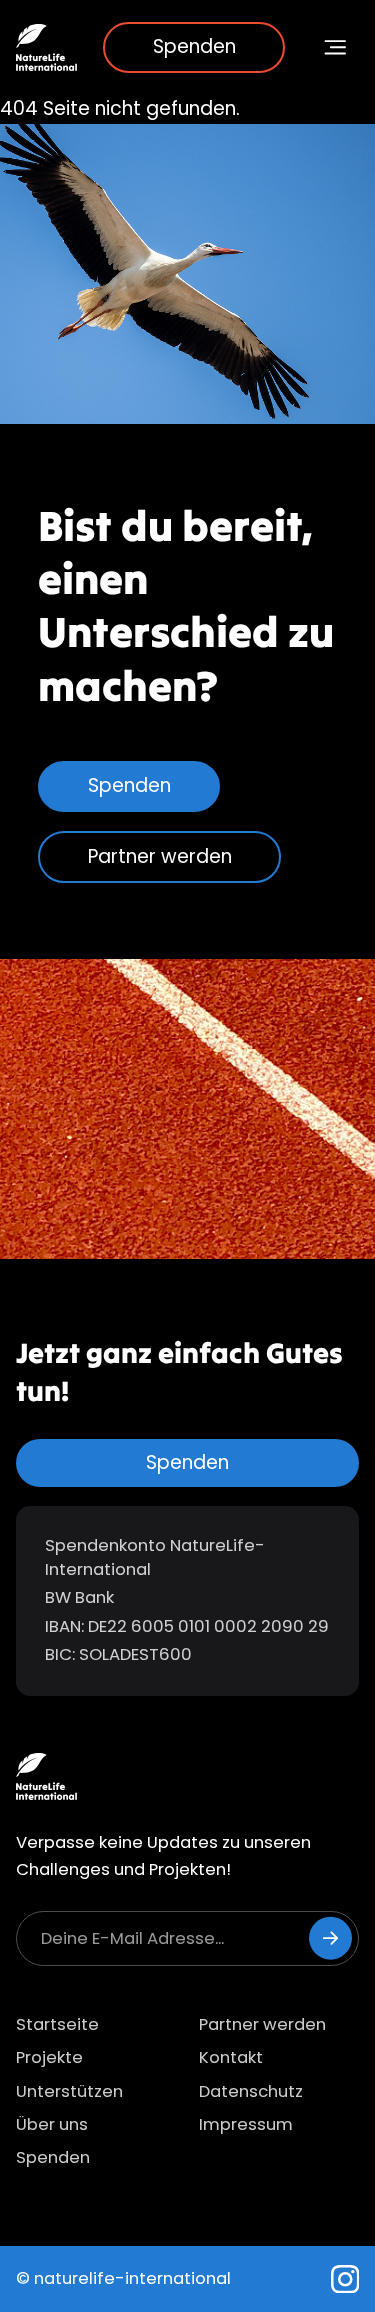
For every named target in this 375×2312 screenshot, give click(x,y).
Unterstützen (69, 2091)
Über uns (52, 2124)
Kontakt (231, 2057)
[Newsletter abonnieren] (330, 1938)
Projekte (49, 2057)
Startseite (57, 2024)
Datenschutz (251, 2091)
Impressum (246, 2124)
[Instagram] (345, 2279)
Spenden (194, 46)
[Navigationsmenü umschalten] (336, 48)
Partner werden (160, 856)
